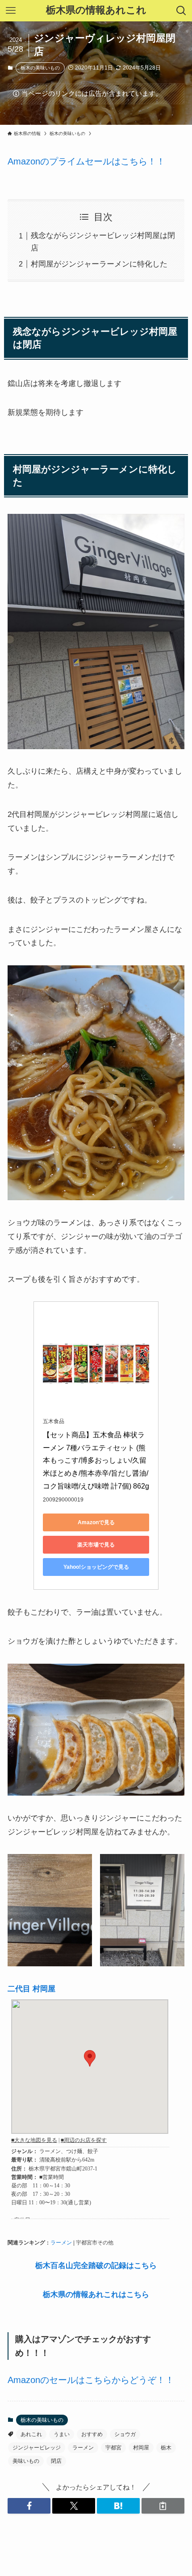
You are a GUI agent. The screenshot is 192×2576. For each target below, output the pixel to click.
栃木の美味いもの (40, 68)
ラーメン (61, 2243)
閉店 (56, 2461)
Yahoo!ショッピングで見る (96, 1567)
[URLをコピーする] (163, 2506)
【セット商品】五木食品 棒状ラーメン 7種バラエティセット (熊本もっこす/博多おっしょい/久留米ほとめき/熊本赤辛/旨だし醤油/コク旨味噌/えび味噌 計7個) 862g (96, 1460)
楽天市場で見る (96, 1545)
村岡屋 (141, 2448)
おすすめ (92, 2434)
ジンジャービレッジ (37, 2448)
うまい (62, 2434)
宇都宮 (113, 2448)
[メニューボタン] (11, 11)
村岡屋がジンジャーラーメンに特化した (99, 264)
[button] (29, 2506)
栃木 (166, 2448)
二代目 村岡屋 (31, 1989)
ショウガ (125, 2434)
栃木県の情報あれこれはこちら (96, 2294)
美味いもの (26, 2461)
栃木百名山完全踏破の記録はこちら (96, 2265)
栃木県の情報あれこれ (96, 11)
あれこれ (31, 2434)
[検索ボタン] (181, 11)
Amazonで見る (96, 1522)
